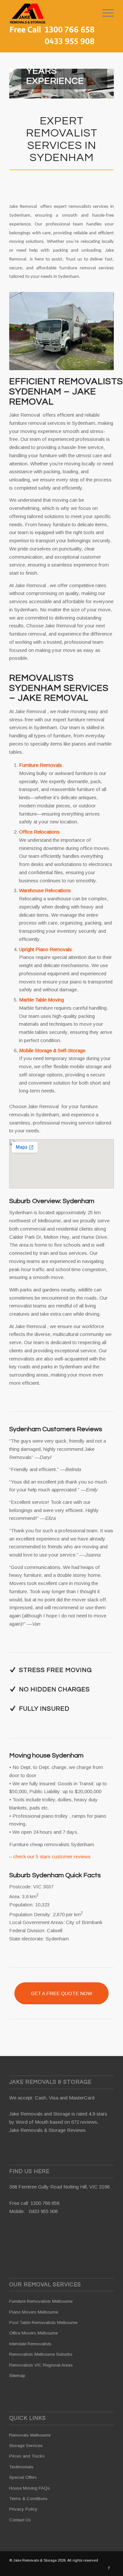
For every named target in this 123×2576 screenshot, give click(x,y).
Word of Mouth (32, 2122)
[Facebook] (109, 2568)
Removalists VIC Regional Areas (41, 2365)
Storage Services (26, 2446)
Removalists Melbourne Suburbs (41, 2354)
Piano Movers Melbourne (34, 2312)
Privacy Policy (23, 2509)
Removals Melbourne (30, 2435)
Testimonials (21, 2467)
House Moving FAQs (30, 2488)
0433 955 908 (43, 2211)
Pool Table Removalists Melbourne (43, 2323)
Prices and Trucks (27, 2456)
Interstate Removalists (30, 2344)
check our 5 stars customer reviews (52, 1856)
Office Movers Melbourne (33, 2333)
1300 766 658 (45, 2203)
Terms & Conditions (28, 2499)
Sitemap (17, 2376)
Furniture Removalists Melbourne (41, 2301)
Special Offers (23, 2477)
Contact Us (20, 2520)
